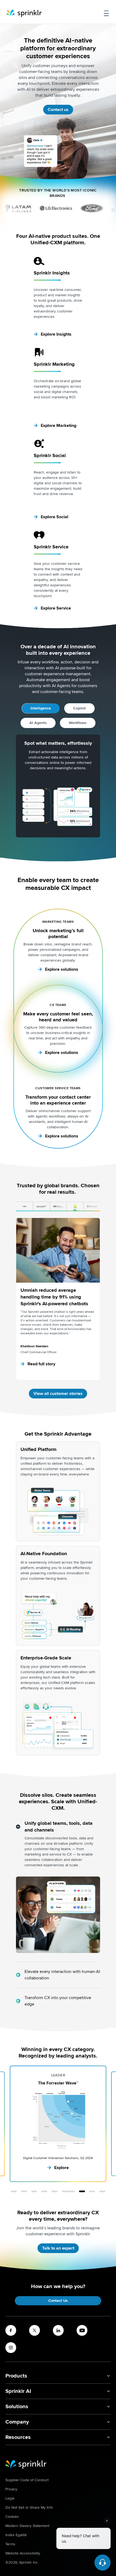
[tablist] (58, 1207)
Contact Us (58, 2301)
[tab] (24, 1207)
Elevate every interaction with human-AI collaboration (62, 1975)
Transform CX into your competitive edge (58, 2001)
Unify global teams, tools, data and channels (59, 1827)
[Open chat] (103, 2563)
